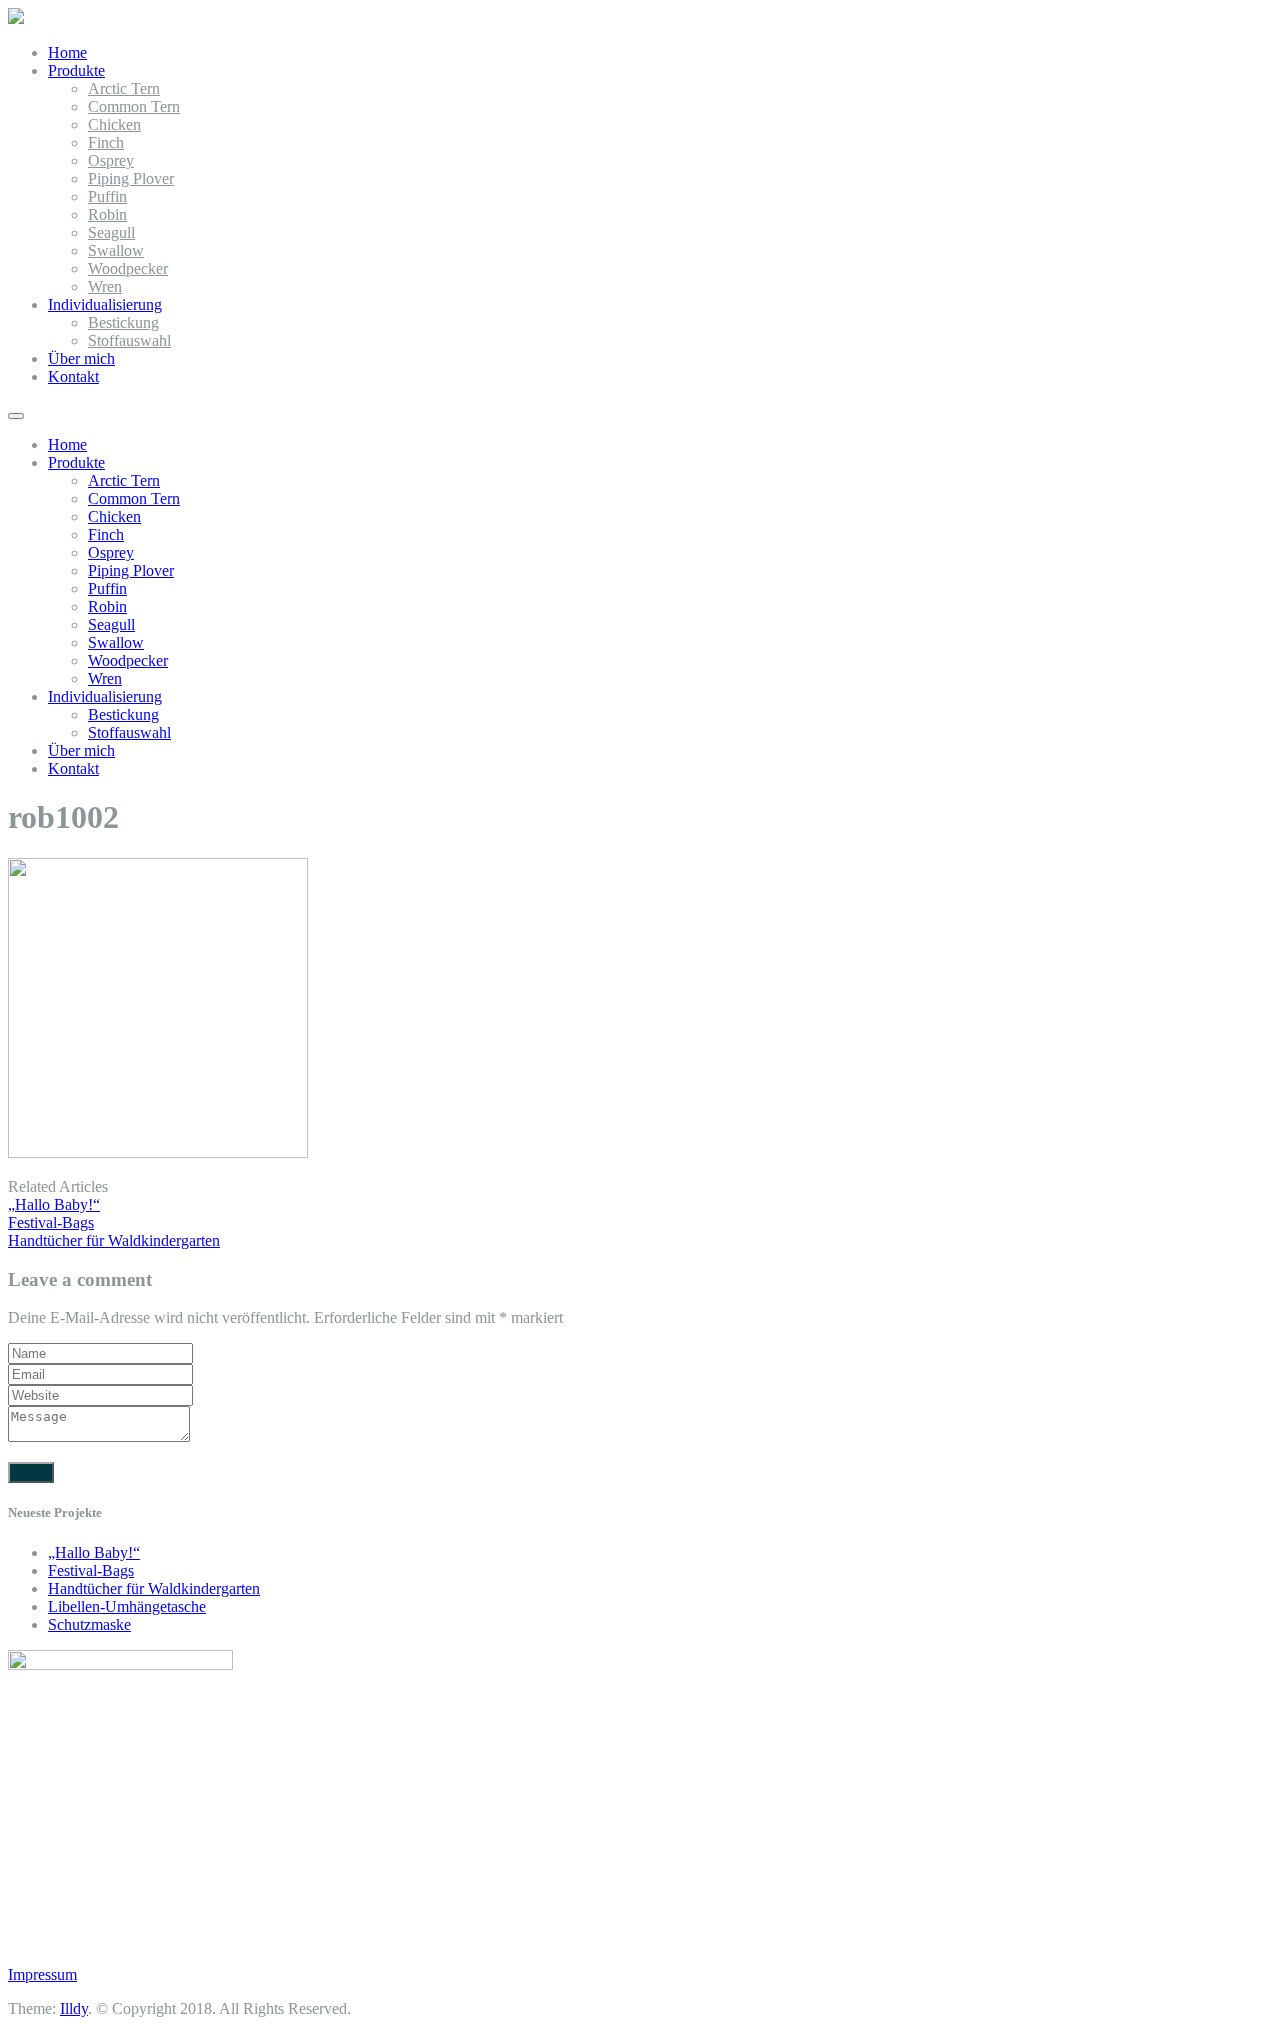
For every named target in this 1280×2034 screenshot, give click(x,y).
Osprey (111, 160)
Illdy (74, 2008)
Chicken (114, 124)
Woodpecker (128, 268)
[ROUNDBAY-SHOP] (16, 18)
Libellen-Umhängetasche (127, 1606)
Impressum (42, 1974)
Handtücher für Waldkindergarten (154, 1588)
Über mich (81, 358)
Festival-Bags (91, 1570)
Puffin (107, 196)
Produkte (76, 70)
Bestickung (123, 322)
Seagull (111, 232)
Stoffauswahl (129, 340)
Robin (107, 214)
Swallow (116, 250)
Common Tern (134, 106)
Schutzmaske (89, 1624)
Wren (105, 286)
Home (67, 52)
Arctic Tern (124, 88)
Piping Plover (131, 178)
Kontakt (73, 376)
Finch (106, 142)
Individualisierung (105, 304)
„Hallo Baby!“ (94, 1552)
